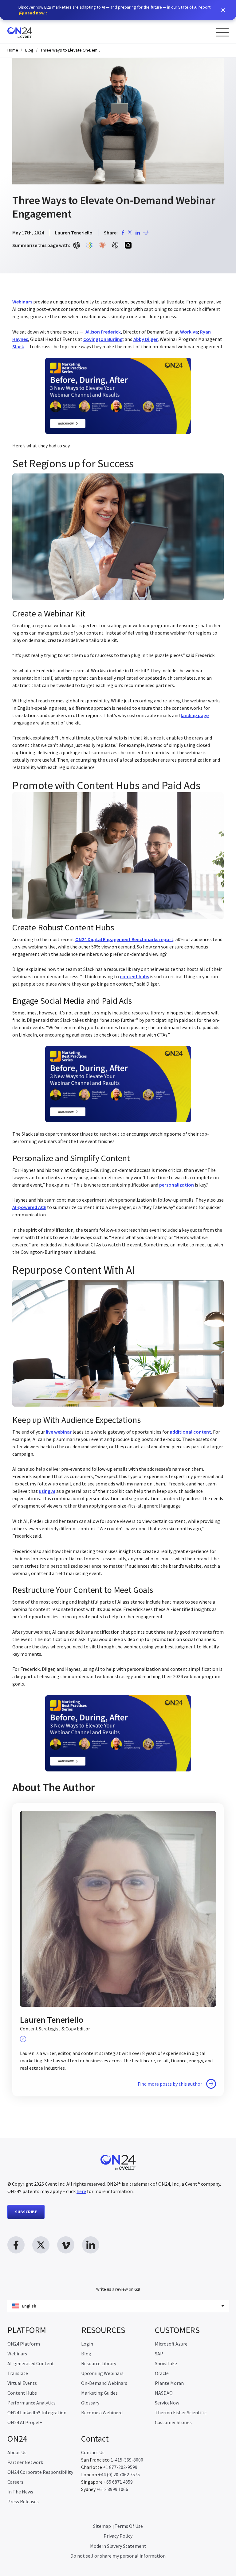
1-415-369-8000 (127, 2460)
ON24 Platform (24, 2344)
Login (87, 2344)
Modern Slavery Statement (118, 2546)
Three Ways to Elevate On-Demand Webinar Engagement (71, 50)
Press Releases (23, 2501)
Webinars (17, 2354)
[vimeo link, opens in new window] (66, 2245)
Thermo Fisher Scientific (181, 2412)
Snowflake (166, 2363)
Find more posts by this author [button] (170, 2084)
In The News (20, 2492)
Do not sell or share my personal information (118, 2556)
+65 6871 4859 (118, 2482)
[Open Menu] (222, 32)
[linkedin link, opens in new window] (91, 2245)
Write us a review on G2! (118, 2289)
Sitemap (102, 2526)
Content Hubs (22, 2393)
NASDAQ (164, 2393)
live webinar (59, 1432)
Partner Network (25, 2462)
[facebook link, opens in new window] (16, 2245)
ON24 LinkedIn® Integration (37, 2412)
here (81, 2191)
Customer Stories (173, 2422)
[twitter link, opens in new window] (41, 2245)
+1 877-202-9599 (120, 2467)
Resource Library (99, 2363)
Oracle (162, 2373)
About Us (17, 2452)
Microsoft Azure (171, 2344)
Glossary (90, 2403)
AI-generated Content (31, 2363)
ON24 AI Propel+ (25, 2422)
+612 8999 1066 (112, 2489)
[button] (223, 10)
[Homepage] (31, 32)
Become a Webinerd (102, 2412)
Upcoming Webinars (102, 2373)
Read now (35, 13)
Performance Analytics (31, 2403)
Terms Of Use (129, 2526)
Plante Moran (169, 2383)
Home (13, 50)
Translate (18, 2373)
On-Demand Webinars (104, 2383)
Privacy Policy (118, 2536)
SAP (159, 2354)
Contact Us (93, 2452)
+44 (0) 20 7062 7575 (119, 2474)
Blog (29, 50)
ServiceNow (167, 2403)
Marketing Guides (99, 2393)
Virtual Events (22, 2383)
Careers (15, 2482)
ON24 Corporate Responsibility (40, 2472)
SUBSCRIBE (26, 2212)
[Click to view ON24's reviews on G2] (118, 2277)
